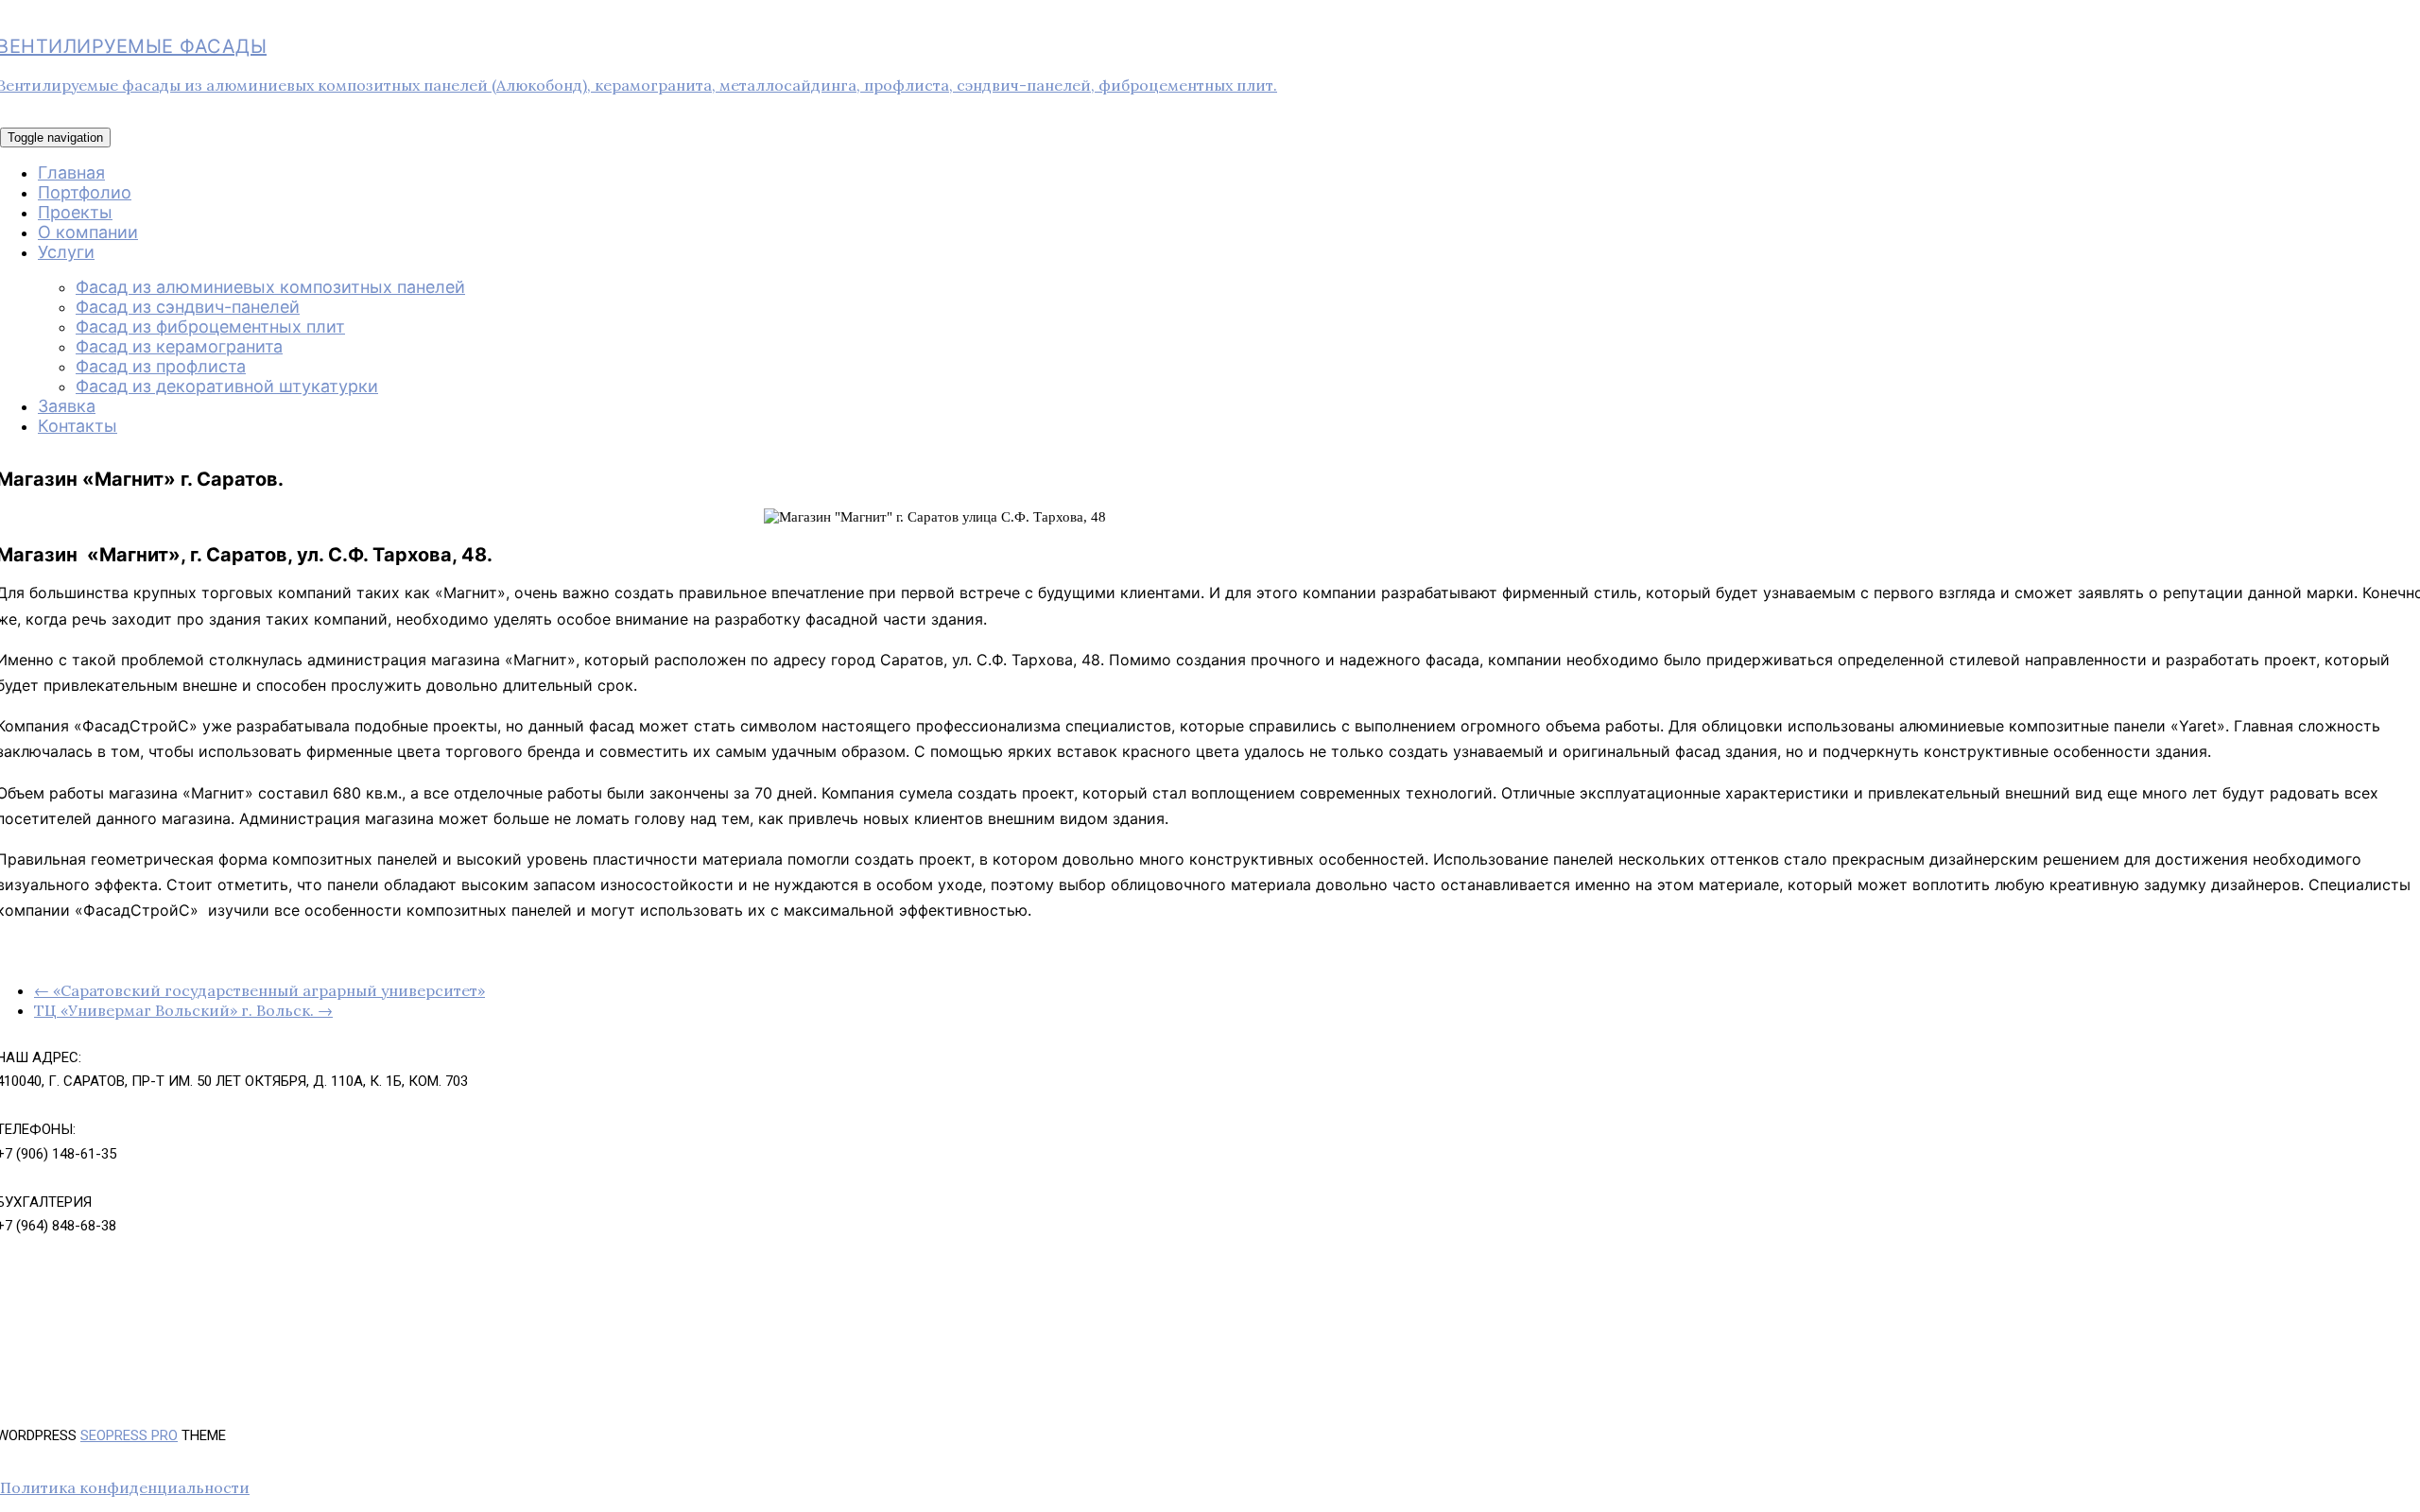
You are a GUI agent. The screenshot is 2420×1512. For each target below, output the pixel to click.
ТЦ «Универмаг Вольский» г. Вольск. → (183, 1010)
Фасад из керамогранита (179, 346)
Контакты (78, 426)
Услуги (66, 252)
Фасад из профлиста (161, 366)
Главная (71, 172)
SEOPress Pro (129, 1435)
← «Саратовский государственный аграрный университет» (259, 990)
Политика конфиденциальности (125, 1487)
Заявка (67, 406)
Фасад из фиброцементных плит (210, 326)
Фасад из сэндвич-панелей (188, 307)
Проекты (75, 212)
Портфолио (85, 192)
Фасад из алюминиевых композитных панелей (270, 287)
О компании (88, 232)
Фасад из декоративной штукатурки (227, 386)
